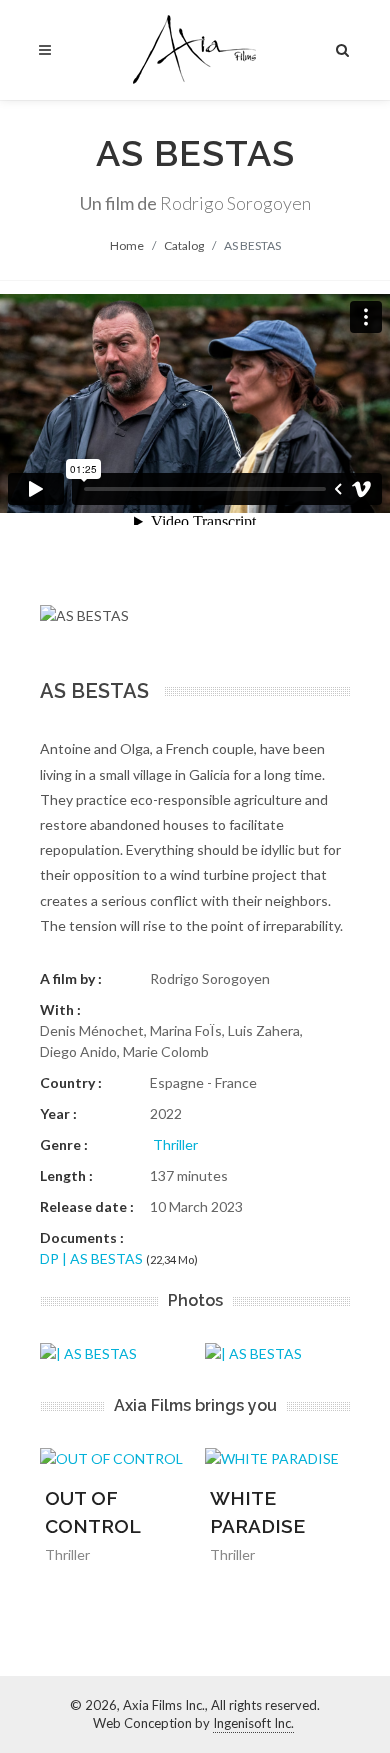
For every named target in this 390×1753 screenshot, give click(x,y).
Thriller (175, 1144)
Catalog (184, 245)
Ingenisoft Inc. (253, 1723)
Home (127, 245)
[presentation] (368, 1353)
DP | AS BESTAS (91, 1258)
